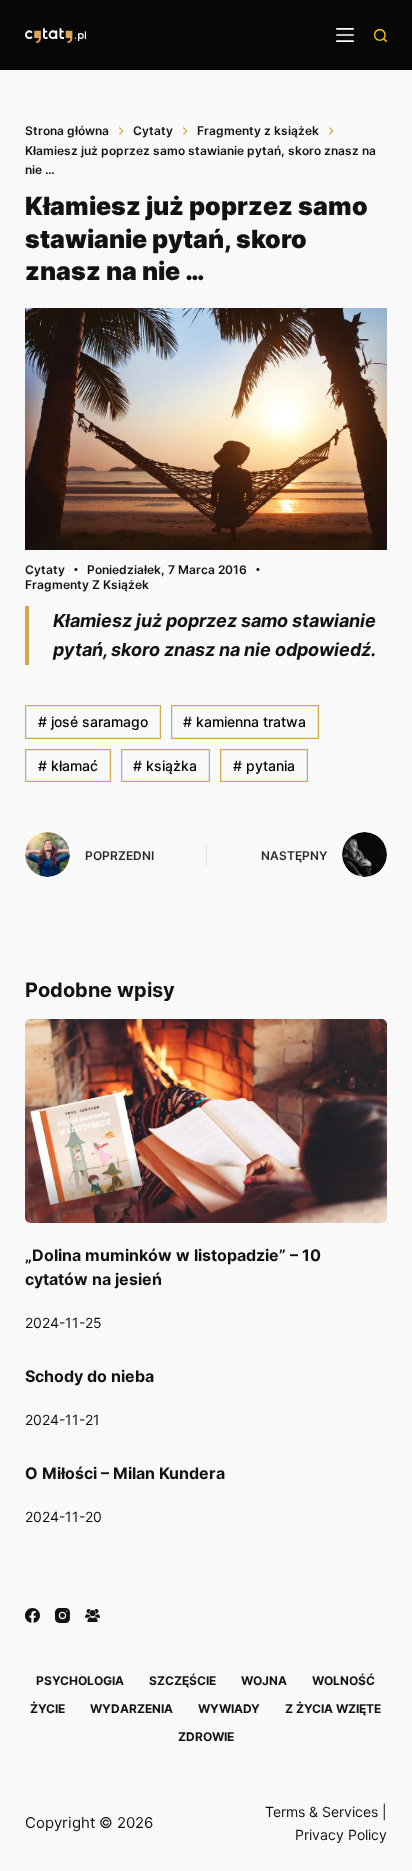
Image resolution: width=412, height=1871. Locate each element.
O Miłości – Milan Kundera (125, 1473)
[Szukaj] (380, 35)
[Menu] (345, 35)
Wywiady (229, 1708)
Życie (47, 1708)
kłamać (68, 765)
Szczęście (182, 1680)
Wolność (343, 1680)
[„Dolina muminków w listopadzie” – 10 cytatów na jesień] (206, 1121)
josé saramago (93, 721)
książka (165, 765)
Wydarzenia (131, 1708)
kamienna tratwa (244, 721)
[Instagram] (62, 1615)
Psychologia (80, 1680)
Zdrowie (206, 1736)
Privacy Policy (341, 1834)
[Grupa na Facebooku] (92, 1615)
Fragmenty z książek (87, 584)
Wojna (264, 1680)
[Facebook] (32, 1615)
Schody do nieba (89, 1376)
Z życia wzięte (333, 1708)
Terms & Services (321, 1811)
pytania (264, 765)
